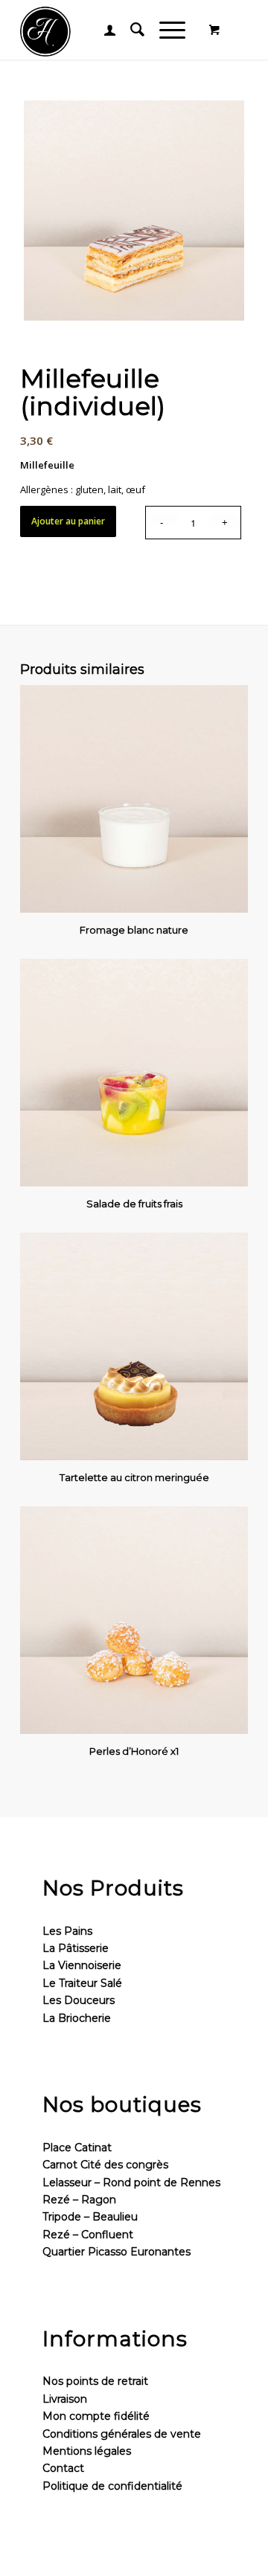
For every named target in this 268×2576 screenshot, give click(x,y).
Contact (63, 2468)
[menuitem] (102, 30)
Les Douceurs (79, 2000)
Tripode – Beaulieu (90, 2217)
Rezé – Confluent (88, 2235)
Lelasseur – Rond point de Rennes (131, 2182)
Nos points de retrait (95, 2381)
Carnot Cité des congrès (105, 2165)
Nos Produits (113, 1888)
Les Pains (67, 1931)
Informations (115, 2339)
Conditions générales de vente (122, 2434)
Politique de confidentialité (112, 2486)
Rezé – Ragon (79, 2200)
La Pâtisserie (76, 1948)
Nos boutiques (122, 2104)
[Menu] (165, 30)
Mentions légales (87, 2451)
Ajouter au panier (68, 521)
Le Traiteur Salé (82, 1983)
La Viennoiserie (82, 1965)
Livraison (65, 2399)
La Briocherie (77, 2018)
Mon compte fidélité (96, 2416)
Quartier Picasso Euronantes (117, 2252)
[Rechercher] (130, 30)
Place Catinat (77, 2148)
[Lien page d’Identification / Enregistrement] (102, 30)
